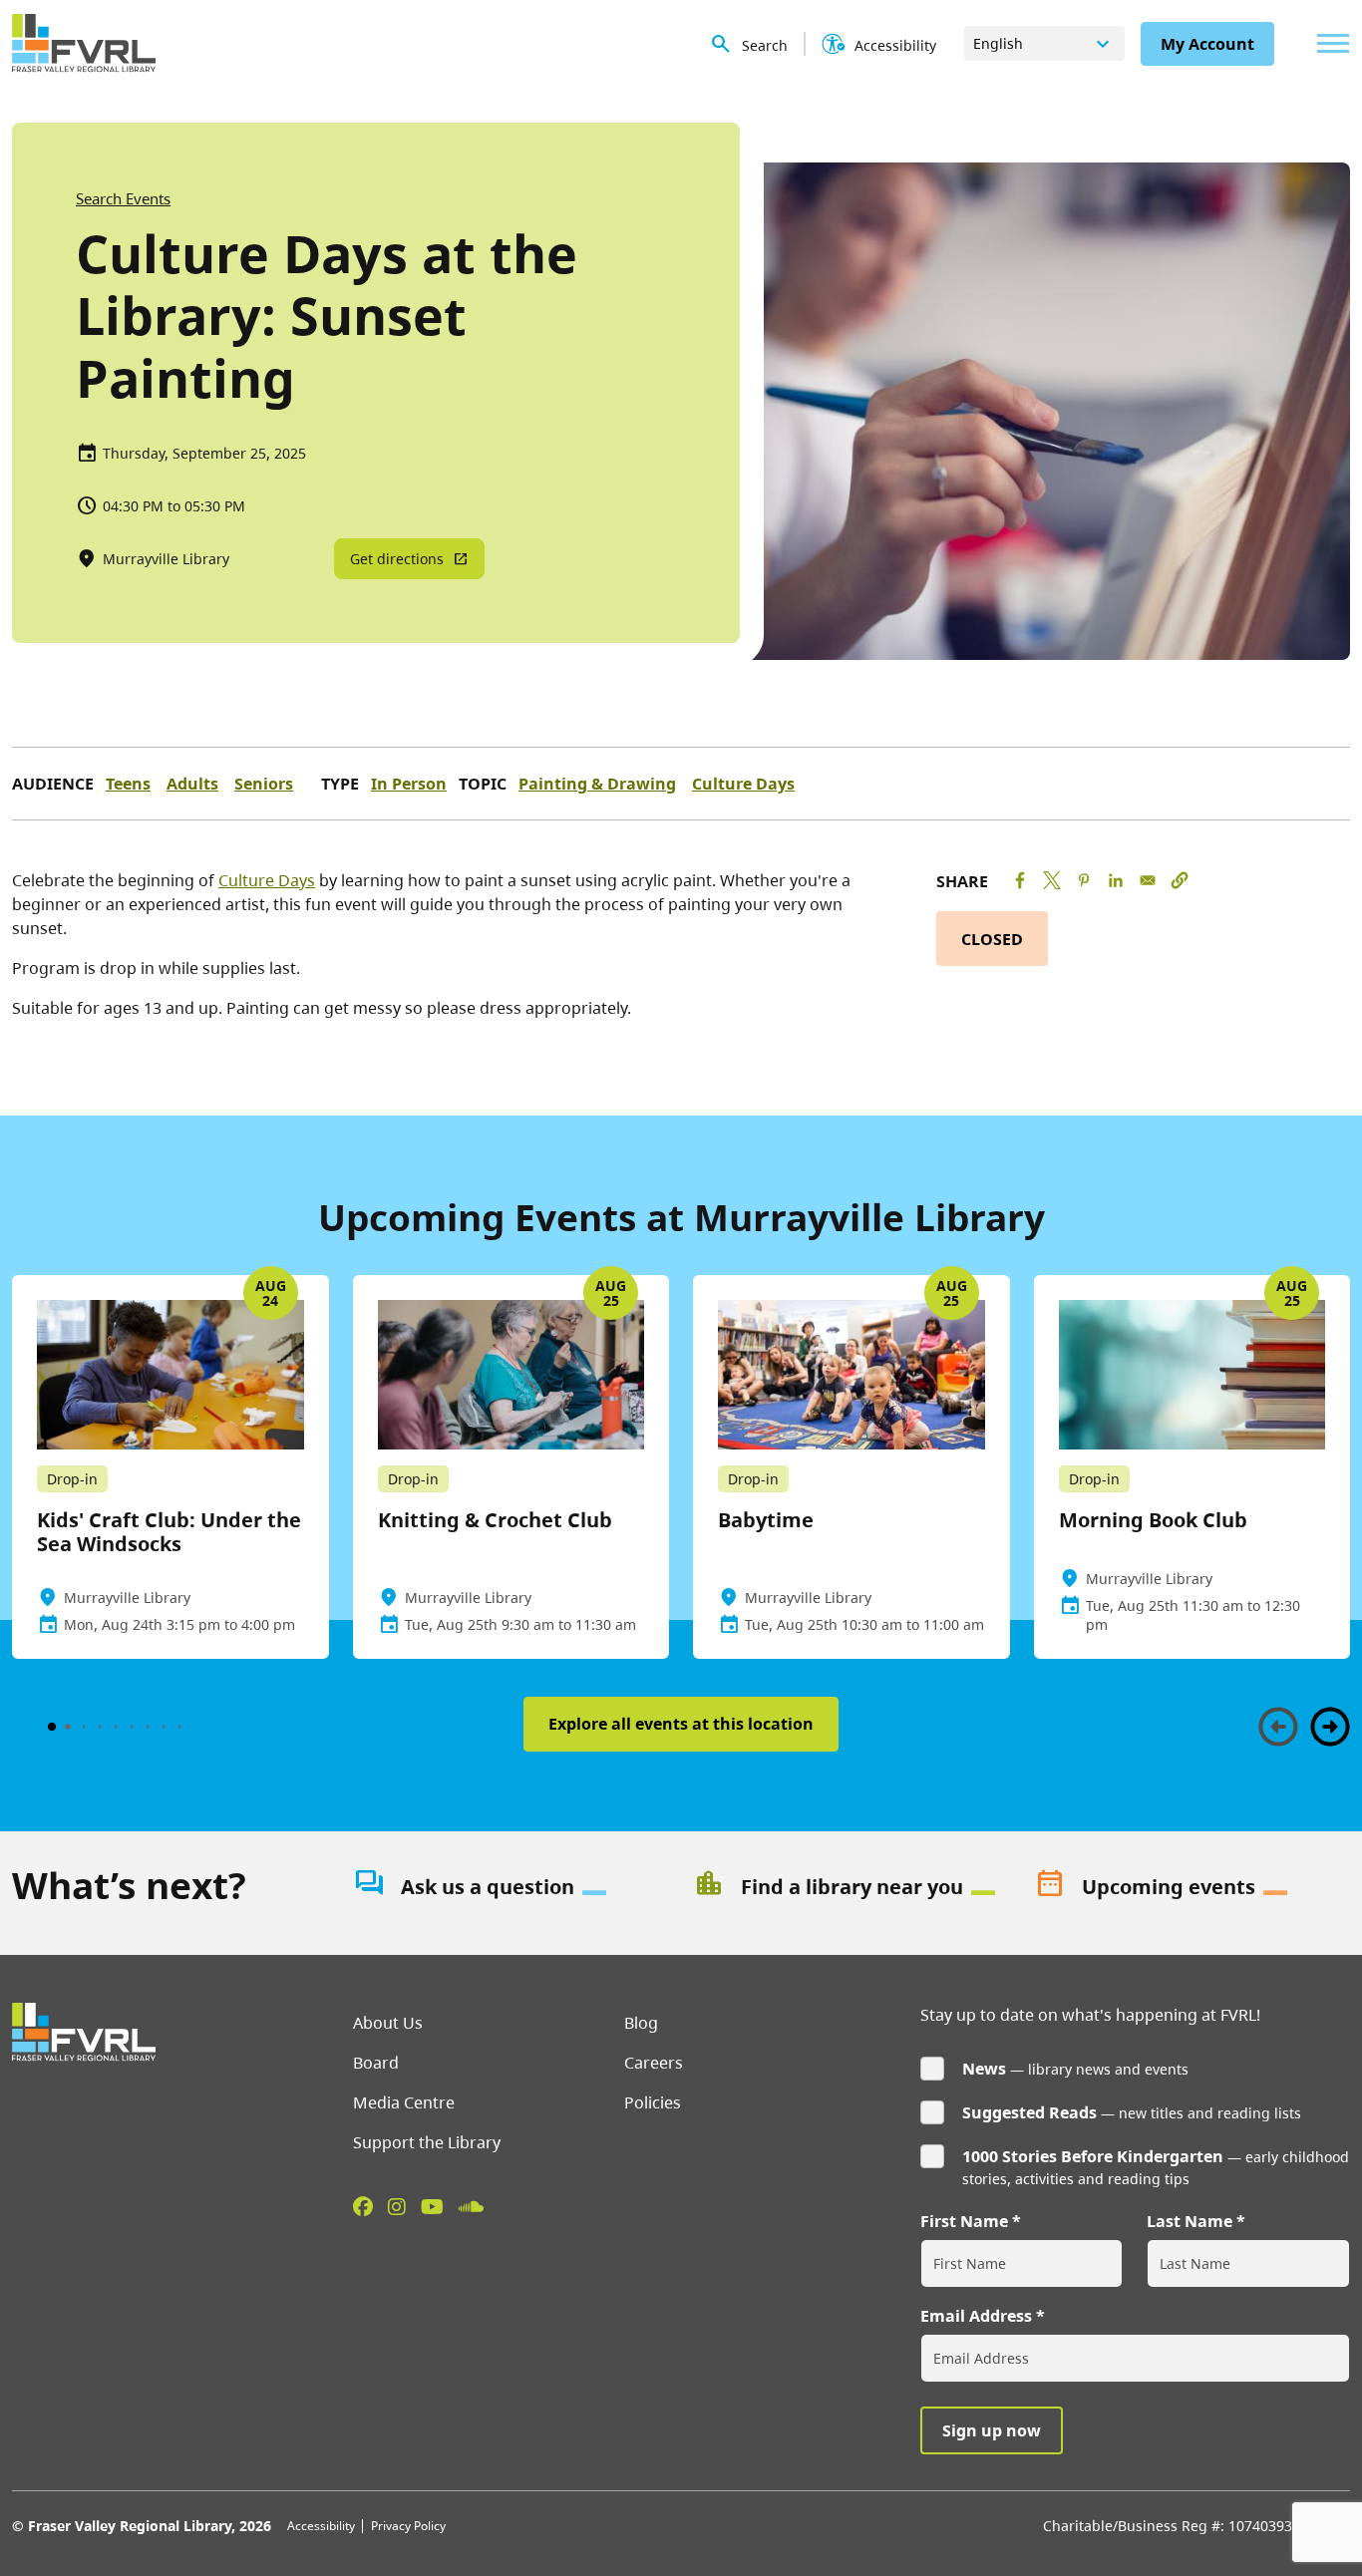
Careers (654, 2063)
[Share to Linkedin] (1116, 880)
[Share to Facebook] (1020, 880)
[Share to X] (1052, 880)
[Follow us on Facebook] (363, 2206)
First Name (964, 2221)
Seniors (264, 784)
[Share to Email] (1148, 880)
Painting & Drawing (597, 784)
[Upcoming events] (1192, 1887)
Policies (653, 2102)
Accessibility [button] (895, 45)
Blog (641, 2023)
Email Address (976, 2316)
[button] (1180, 880)
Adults (192, 784)
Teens (128, 784)
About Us (388, 2023)
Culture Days (743, 784)
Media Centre (404, 2102)
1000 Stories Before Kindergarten (1093, 2156)
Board (376, 2063)
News (984, 2069)
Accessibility (321, 2526)
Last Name (1190, 2221)
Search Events (123, 198)
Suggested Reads (1029, 2112)
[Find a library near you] (851, 1887)
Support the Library (427, 2142)
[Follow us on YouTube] (432, 2206)
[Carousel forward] (1330, 1727)
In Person (409, 784)
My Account (1207, 44)
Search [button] (765, 45)
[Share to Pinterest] (1084, 880)
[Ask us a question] (511, 1887)
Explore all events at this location (681, 1724)
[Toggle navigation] (1328, 43)
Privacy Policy (408, 2526)
